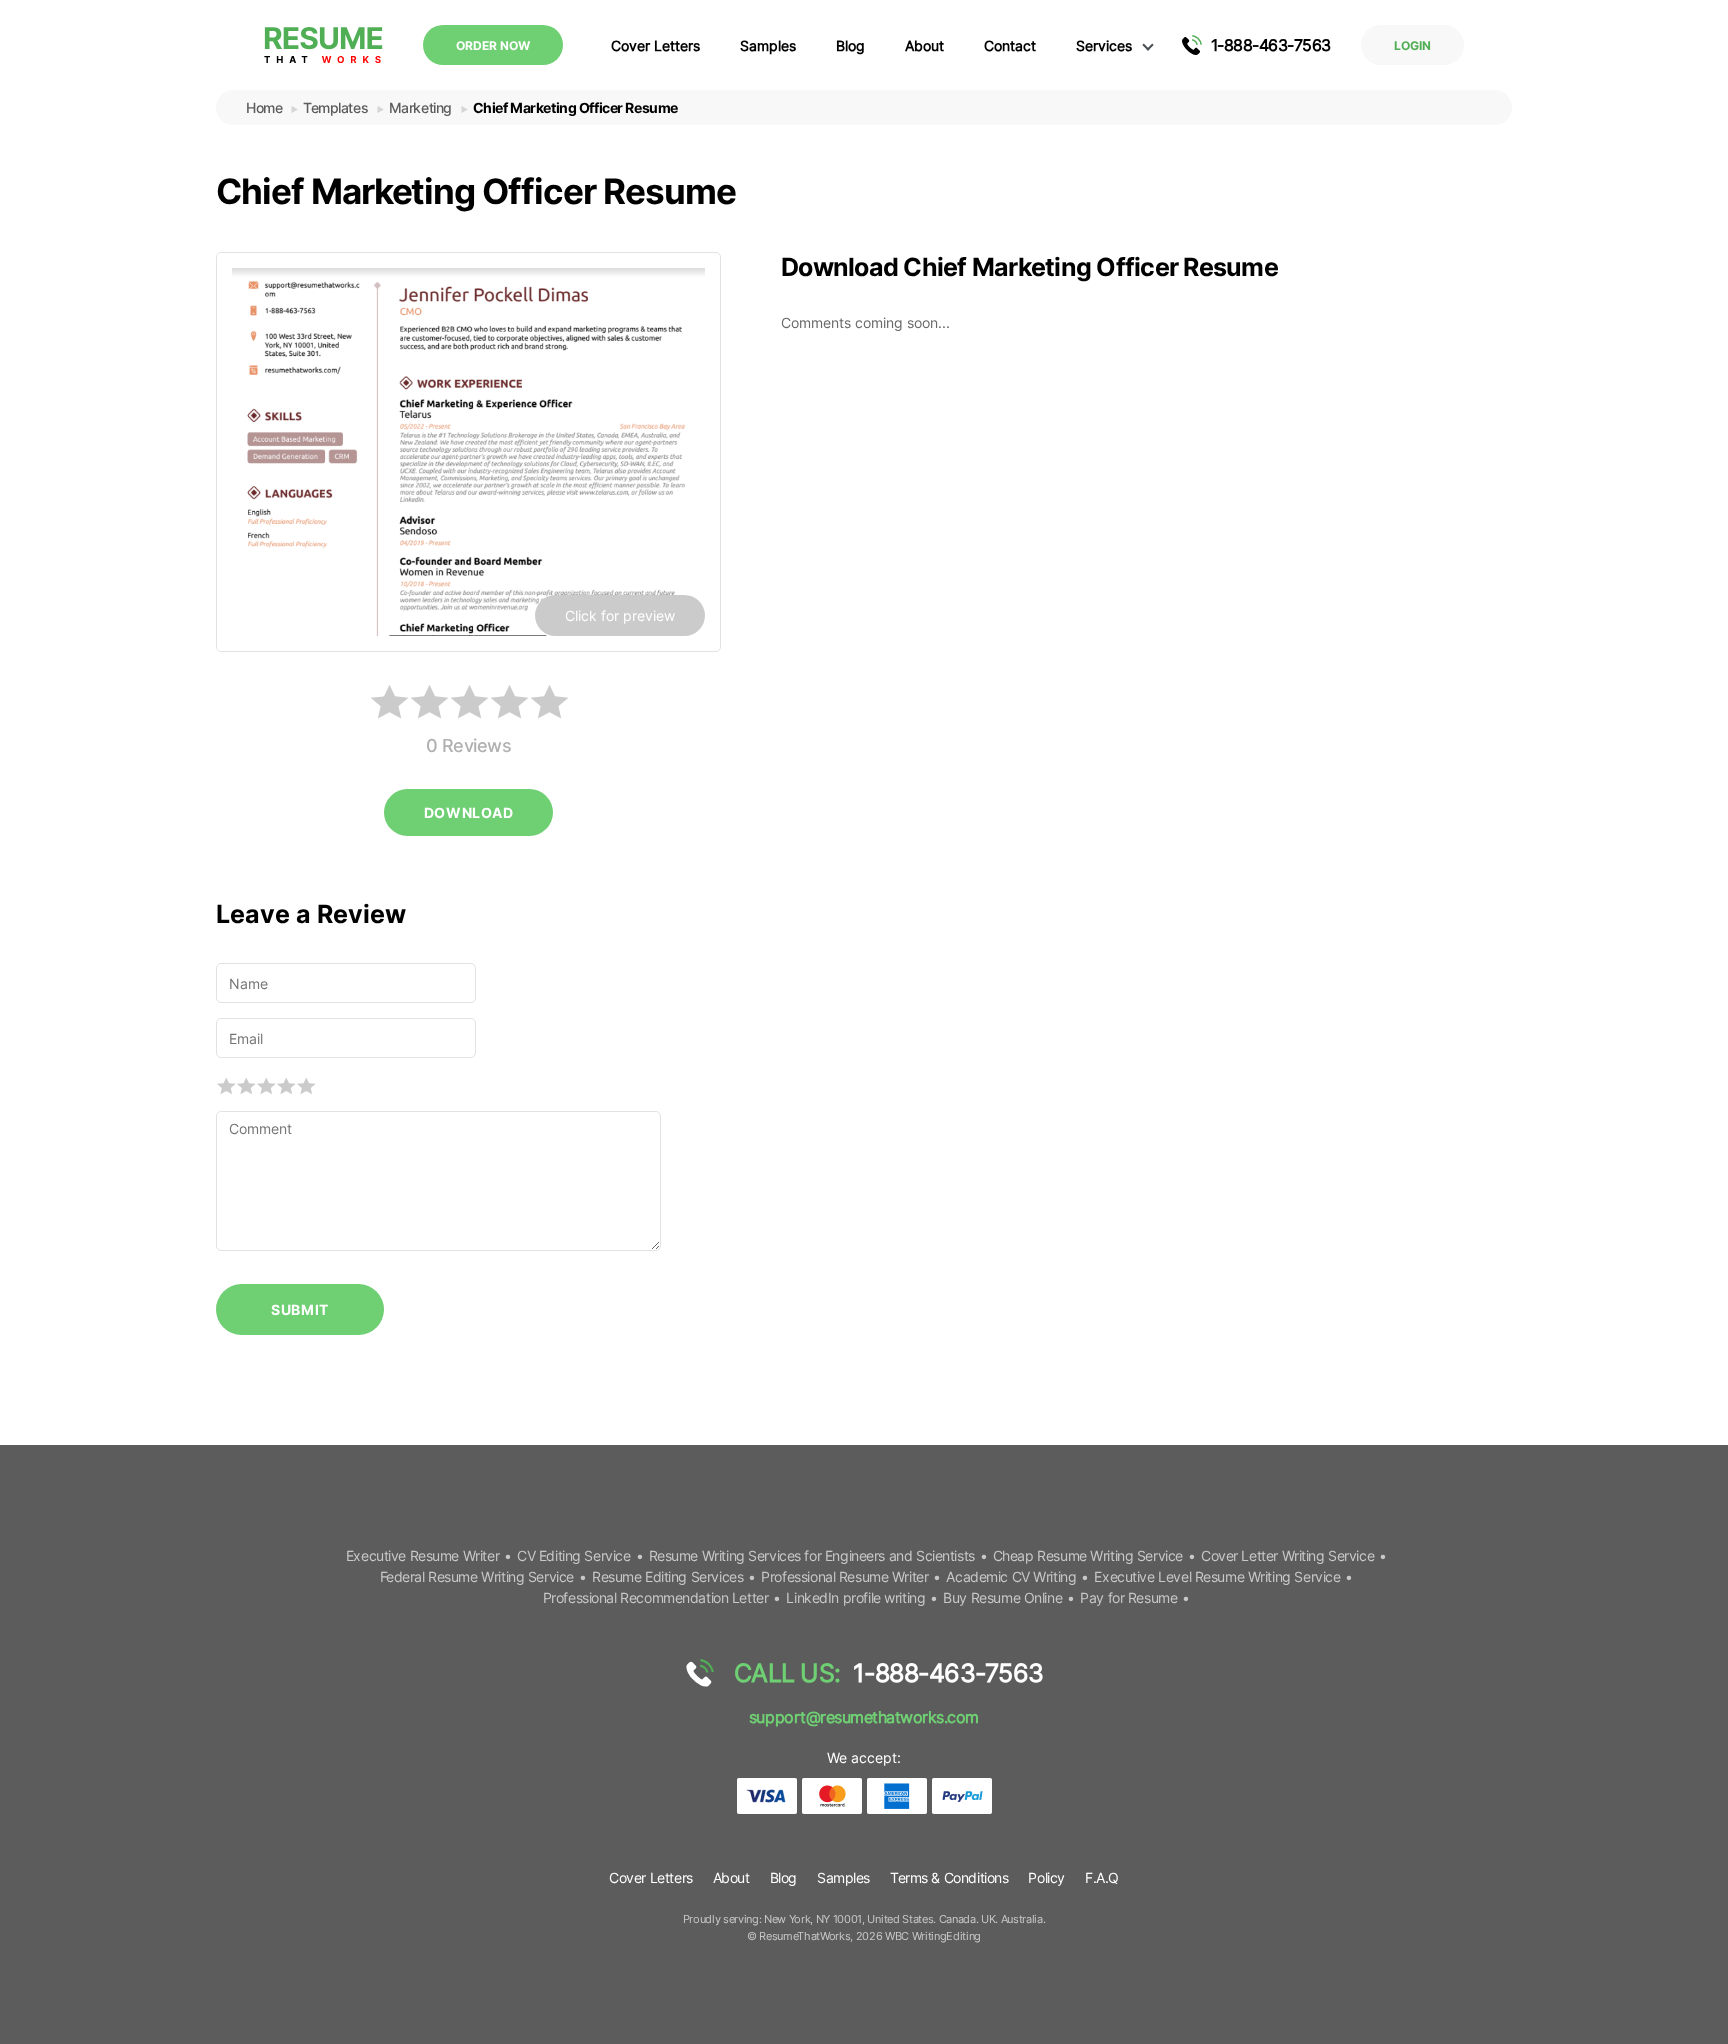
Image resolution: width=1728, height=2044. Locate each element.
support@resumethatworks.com (864, 1717)
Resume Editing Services (667, 1576)
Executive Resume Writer (422, 1555)
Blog (850, 45)
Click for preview (620, 615)
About (924, 45)
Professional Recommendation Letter (656, 1597)
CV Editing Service (573, 1555)
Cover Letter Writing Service (1287, 1555)
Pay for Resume (1128, 1597)
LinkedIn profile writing (855, 1597)
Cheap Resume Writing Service (1088, 1555)
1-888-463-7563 (1271, 45)
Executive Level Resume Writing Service (1217, 1576)
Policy (1046, 1877)
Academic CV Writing (1011, 1576)
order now (493, 45)
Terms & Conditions (949, 1877)
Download (469, 812)
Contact (1010, 45)
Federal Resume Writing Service (477, 1576)
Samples (768, 45)
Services (1104, 45)
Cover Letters (655, 45)
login (1412, 45)
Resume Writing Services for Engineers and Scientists (812, 1555)
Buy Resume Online (1002, 1597)
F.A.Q (1102, 1877)
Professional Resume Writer (844, 1576)
